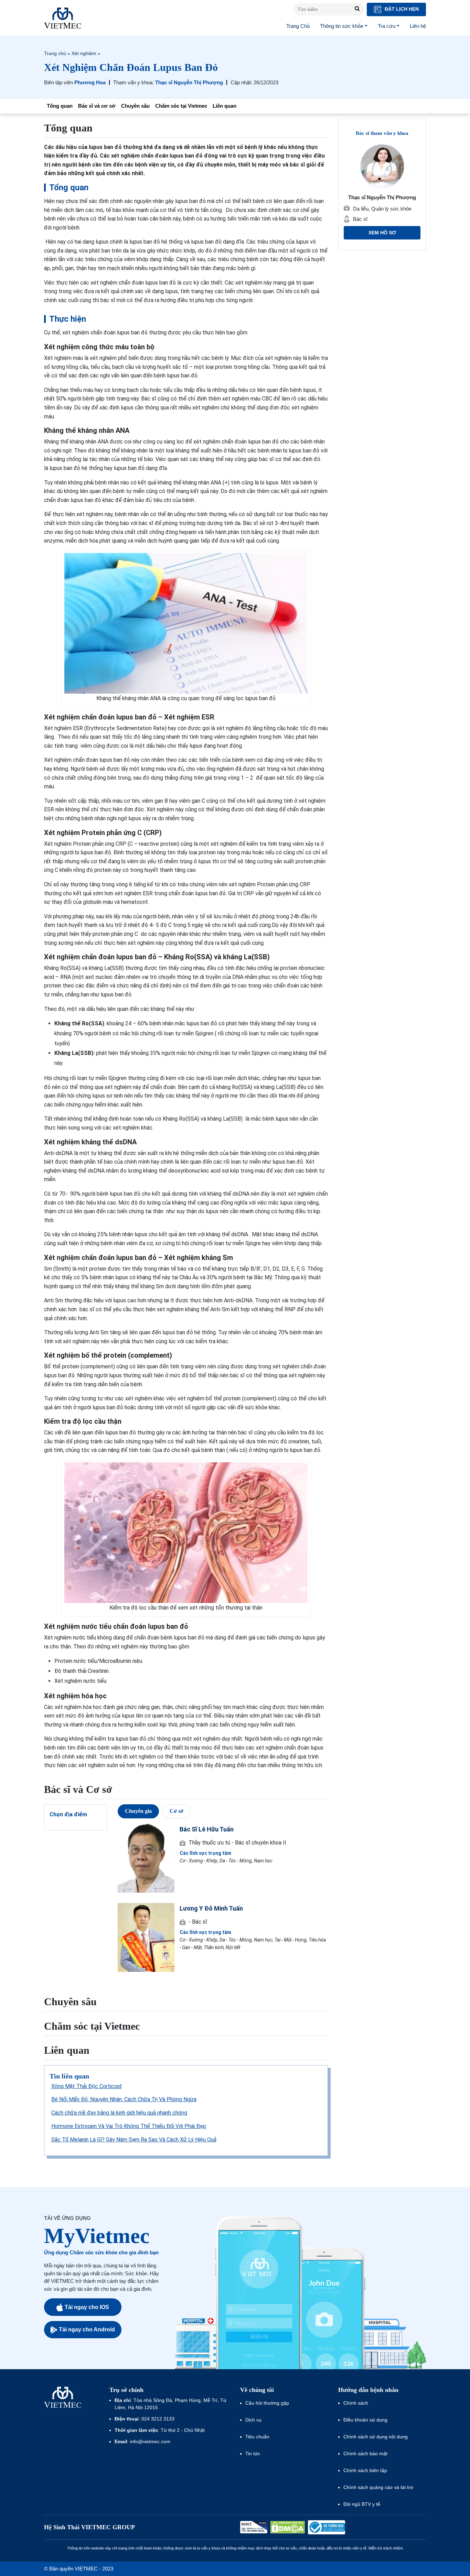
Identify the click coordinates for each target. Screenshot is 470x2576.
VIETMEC (63, 18)
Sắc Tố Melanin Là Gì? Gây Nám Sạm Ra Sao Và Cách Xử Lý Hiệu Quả (134, 2140)
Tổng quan (60, 106)
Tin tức (253, 2454)
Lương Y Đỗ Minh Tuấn (211, 1908)
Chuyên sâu (135, 106)
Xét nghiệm (84, 53)
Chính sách (356, 2403)
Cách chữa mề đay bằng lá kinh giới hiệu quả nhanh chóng (119, 2113)
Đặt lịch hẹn (401, 9)
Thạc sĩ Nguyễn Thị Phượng (189, 82)
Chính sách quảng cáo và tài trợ (378, 2487)
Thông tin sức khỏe (342, 26)
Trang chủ (55, 53)
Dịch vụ (253, 2420)
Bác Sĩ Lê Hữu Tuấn (207, 1829)
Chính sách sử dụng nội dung (376, 2437)
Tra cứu (387, 26)
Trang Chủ (298, 26)
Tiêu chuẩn (257, 2437)
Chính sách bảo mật (365, 2454)
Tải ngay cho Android (87, 2329)
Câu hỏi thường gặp (267, 2403)
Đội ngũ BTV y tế (362, 2504)
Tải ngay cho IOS (87, 2307)
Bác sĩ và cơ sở (97, 106)
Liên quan (225, 106)
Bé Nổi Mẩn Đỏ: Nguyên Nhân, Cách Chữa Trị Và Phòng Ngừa (124, 2099)
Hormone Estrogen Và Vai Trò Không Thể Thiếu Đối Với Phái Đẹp (129, 2126)
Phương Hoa (90, 82)
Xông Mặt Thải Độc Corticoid (86, 2086)
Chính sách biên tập (366, 2470)
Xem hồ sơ (382, 233)
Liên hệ (418, 26)
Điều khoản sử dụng (365, 2420)
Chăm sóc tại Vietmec (181, 106)
